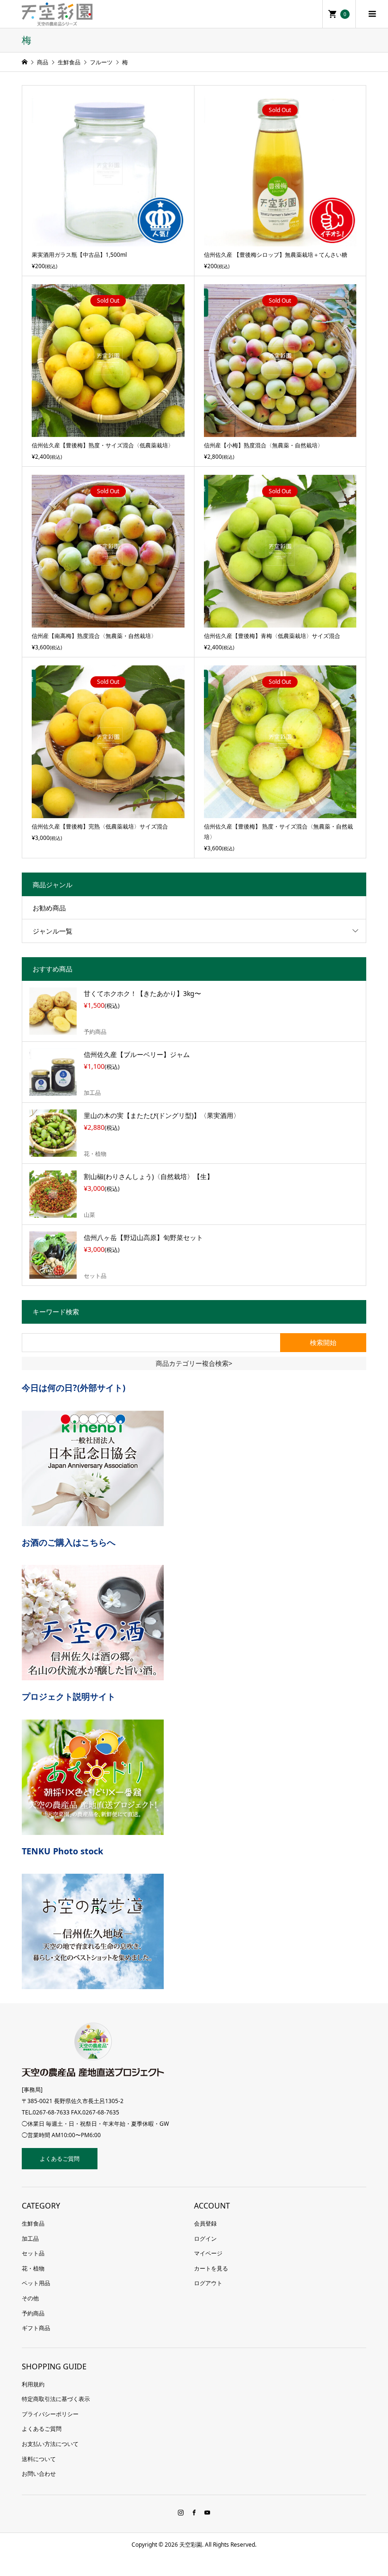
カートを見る (211, 2268)
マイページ (208, 2253)
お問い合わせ (39, 2474)
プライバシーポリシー (50, 2414)
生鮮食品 (33, 2223)
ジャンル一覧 (53, 931)
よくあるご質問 (60, 2159)
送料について (39, 2459)
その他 (30, 2298)
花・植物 (33, 2268)
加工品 (30, 2239)
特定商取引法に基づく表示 (56, 2399)
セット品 (33, 2253)
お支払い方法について (50, 2444)
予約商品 (33, 2313)
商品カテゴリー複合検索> (194, 1363)
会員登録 (205, 2223)
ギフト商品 (36, 2328)
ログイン (205, 2239)
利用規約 (33, 2384)
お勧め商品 (49, 908)
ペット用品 (36, 2283)
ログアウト (208, 2283)
